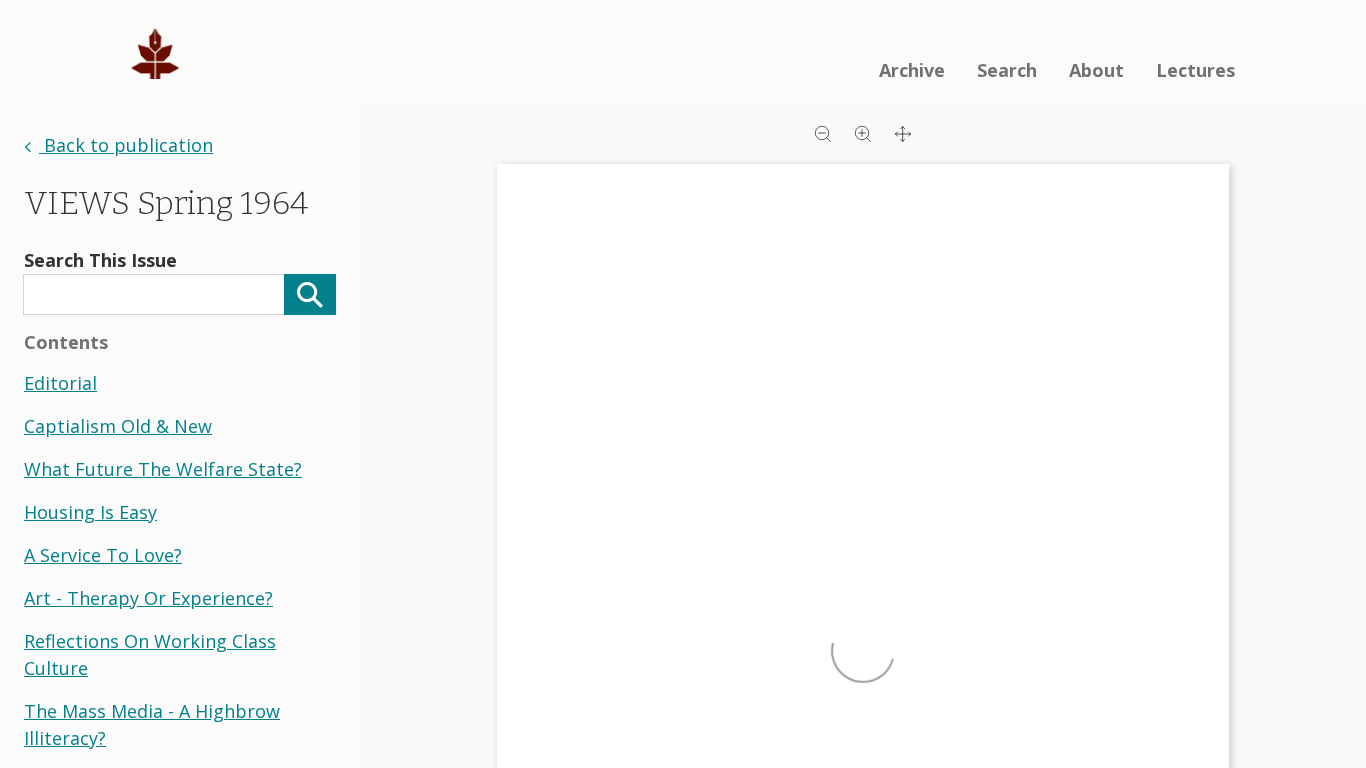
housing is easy (90, 512)
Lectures (1195, 70)
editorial (60, 383)
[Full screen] (903, 132)
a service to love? (103, 555)
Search (1007, 70)
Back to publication (126, 145)
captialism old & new (118, 426)
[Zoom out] (823, 132)
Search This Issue (100, 260)
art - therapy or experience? (148, 598)
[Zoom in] (863, 132)
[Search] (310, 294)
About (1096, 70)
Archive (912, 70)
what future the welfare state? (163, 469)
